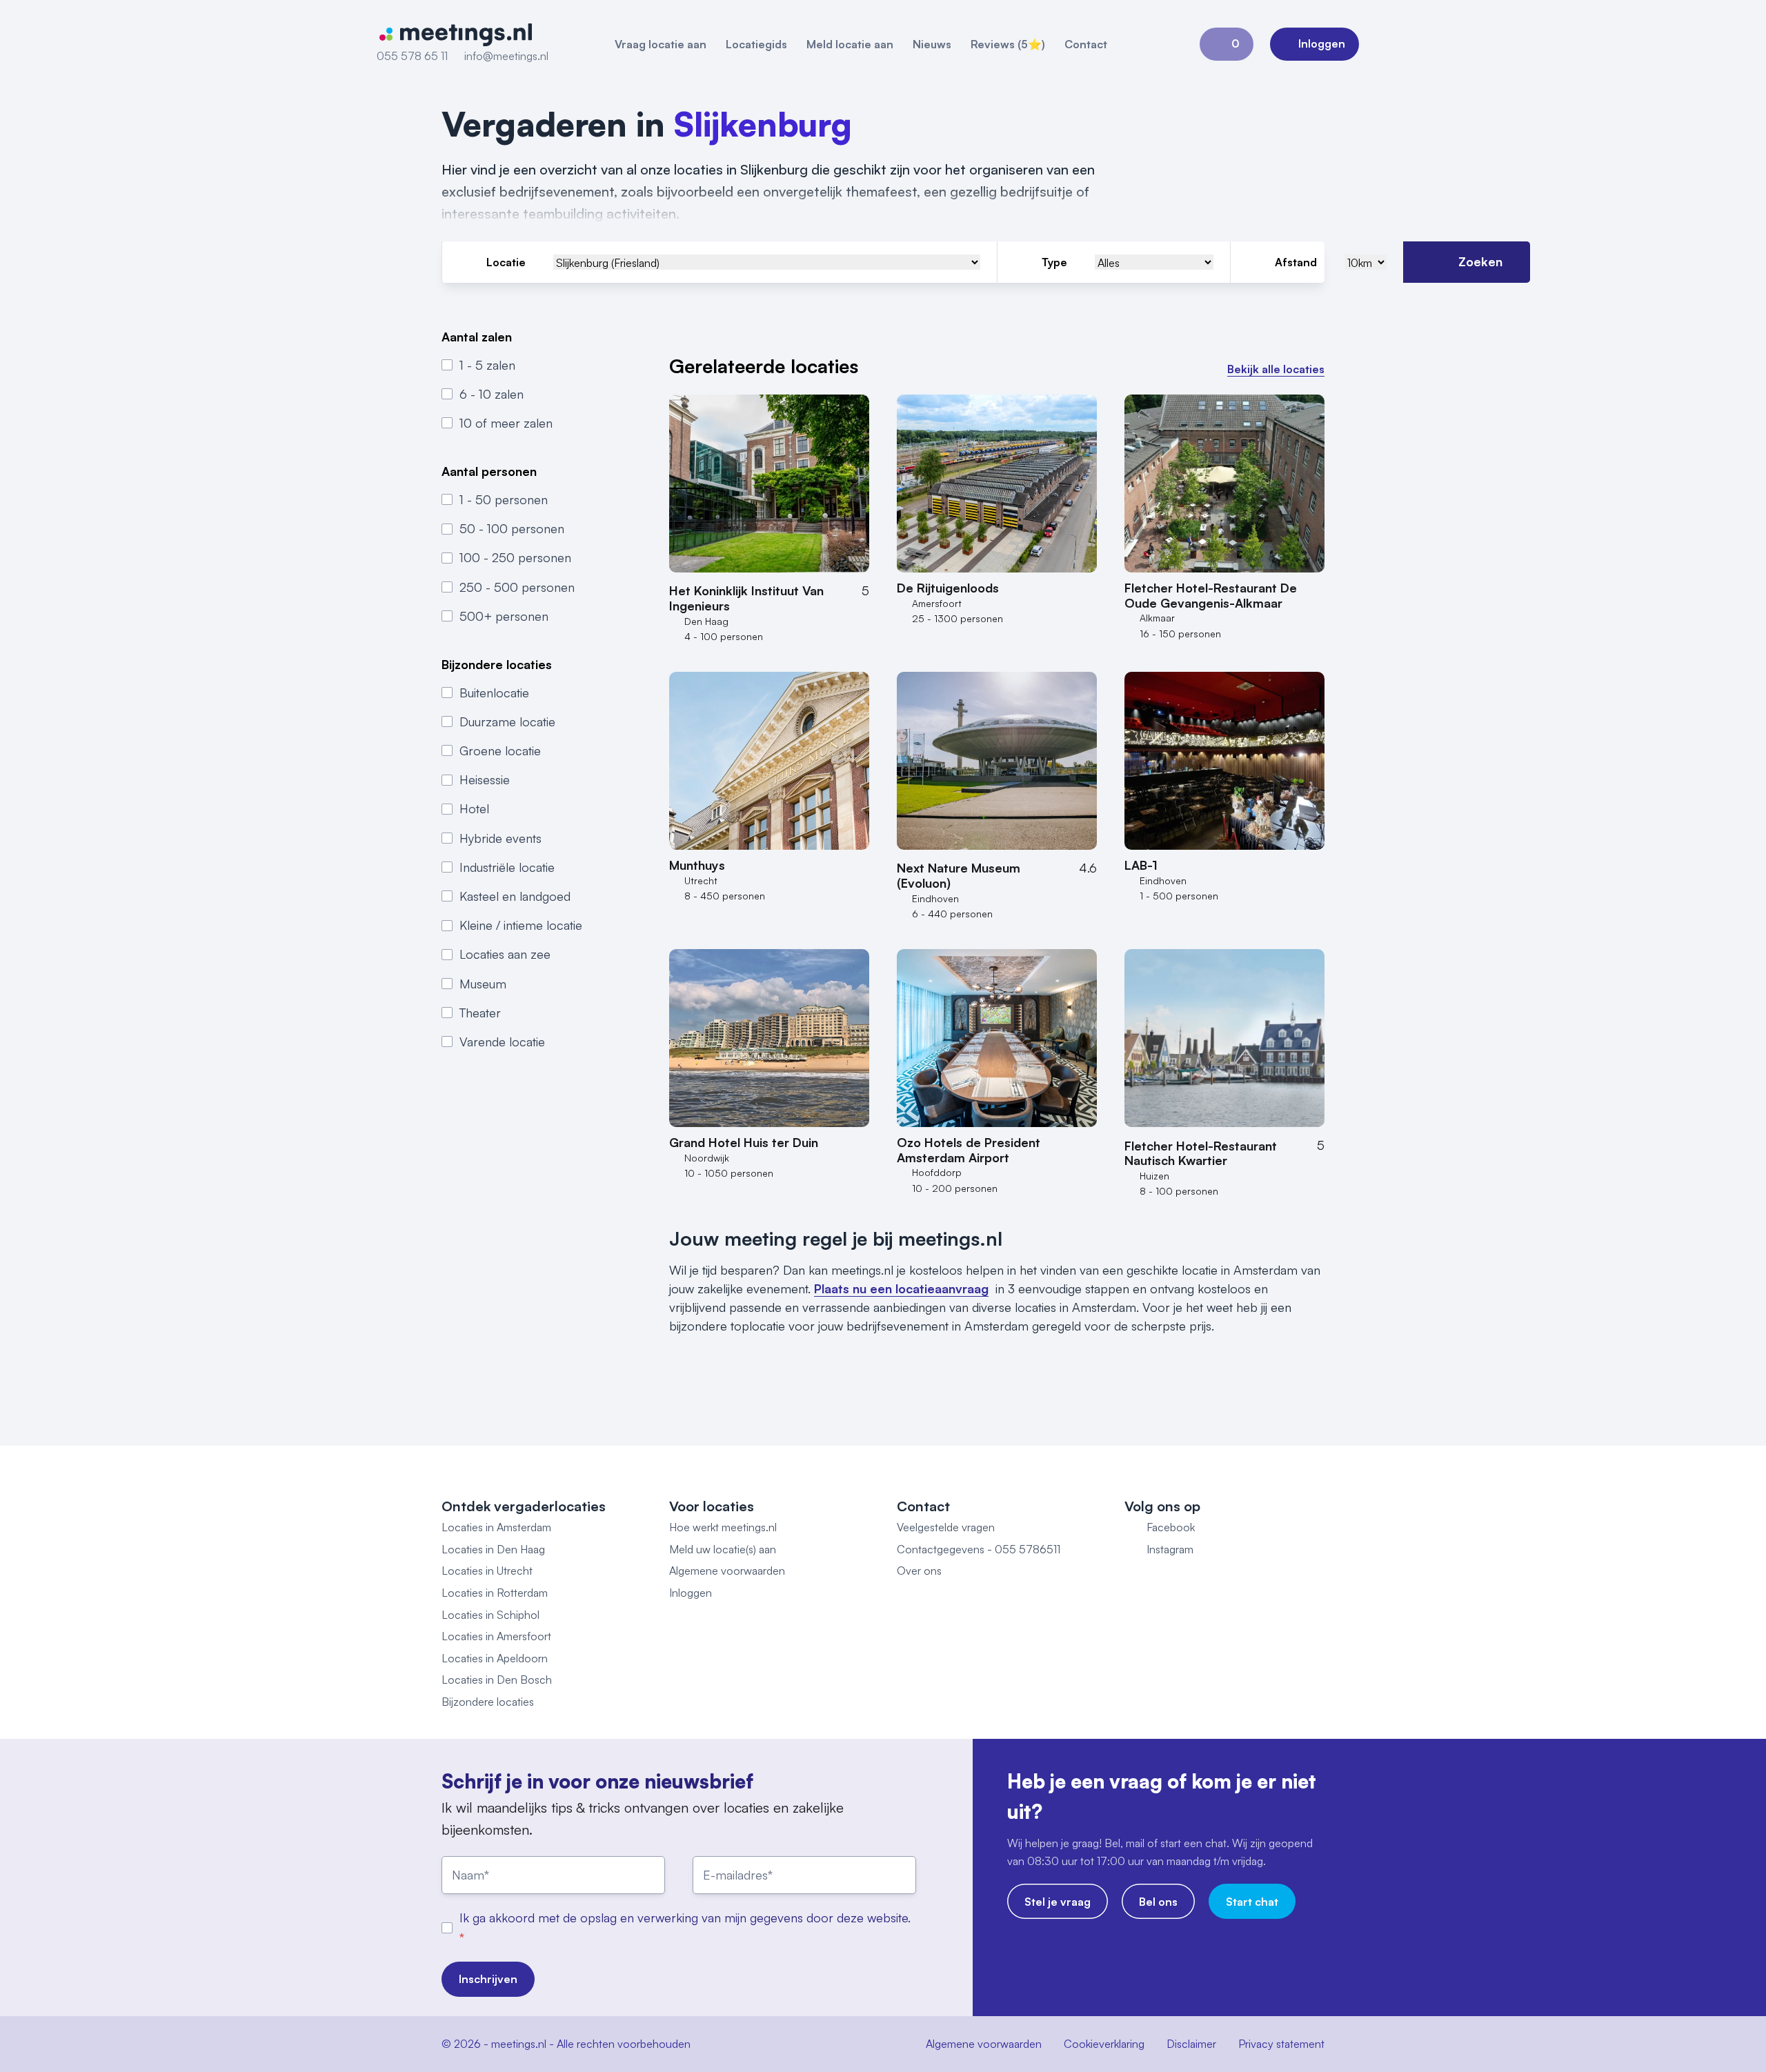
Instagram (1170, 1549)
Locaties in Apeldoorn (495, 1658)
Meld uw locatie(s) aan (723, 1549)
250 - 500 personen (517, 586)
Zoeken (1480, 261)
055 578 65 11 (412, 56)
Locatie (506, 262)
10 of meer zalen (506, 423)
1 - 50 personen (504, 499)
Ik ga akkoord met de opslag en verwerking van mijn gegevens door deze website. (685, 1917)
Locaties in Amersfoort (496, 1636)
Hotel (474, 808)
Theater (480, 1013)
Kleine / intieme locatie (521, 925)
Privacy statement (1281, 2044)
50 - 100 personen (512, 528)
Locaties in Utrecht (487, 1571)
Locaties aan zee (505, 954)
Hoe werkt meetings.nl (723, 1527)
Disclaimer (1191, 2044)
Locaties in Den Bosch (497, 1680)
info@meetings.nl (506, 56)
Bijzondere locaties (488, 1702)
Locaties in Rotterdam (495, 1593)
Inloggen (691, 1593)
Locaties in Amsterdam (496, 1527)
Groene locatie (500, 750)
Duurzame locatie (507, 721)
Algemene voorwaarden (727, 1571)
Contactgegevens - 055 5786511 (979, 1549)
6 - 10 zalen (492, 394)
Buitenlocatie (494, 692)
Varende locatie (502, 1042)
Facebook (1171, 1527)
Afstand (1296, 262)
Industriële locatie (507, 867)
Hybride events (500, 837)
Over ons (919, 1571)
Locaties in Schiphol (490, 1615)
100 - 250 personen (515, 557)
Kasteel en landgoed (515, 896)
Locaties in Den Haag (493, 1549)
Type (1054, 262)
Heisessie (485, 779)
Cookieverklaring (1104, 2044)
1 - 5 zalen (487, 364)
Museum (483, 983)
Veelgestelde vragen (946, 1527)
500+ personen (504, 616)
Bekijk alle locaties (1276, 369)
